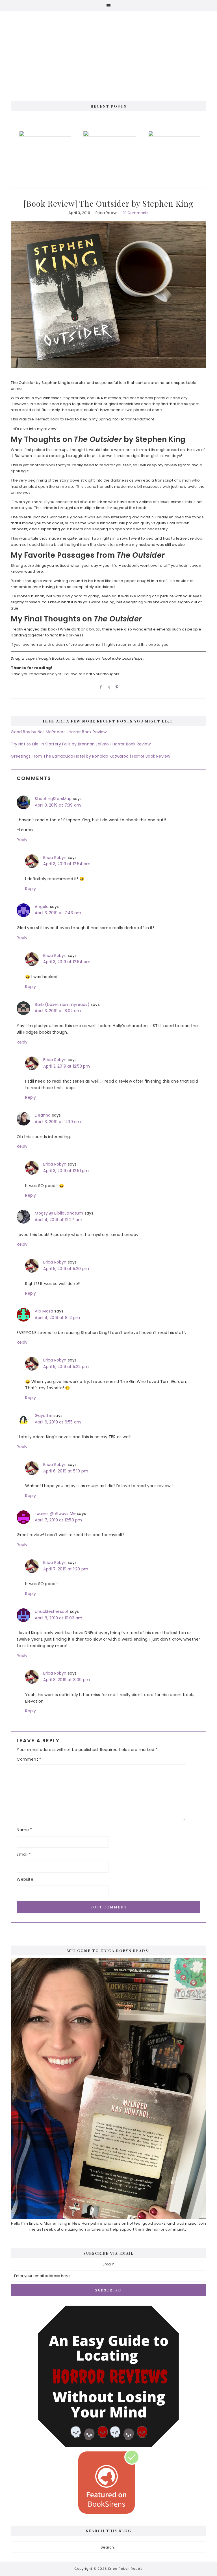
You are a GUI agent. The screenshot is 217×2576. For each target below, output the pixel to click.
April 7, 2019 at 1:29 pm (66, 1569)
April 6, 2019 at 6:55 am (58, 1422)
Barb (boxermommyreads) (62, 1004)
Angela (42, 907)
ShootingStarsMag (53, 799)
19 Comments (136, 213)
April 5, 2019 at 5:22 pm (66, 1367)
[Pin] (116, 687)
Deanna (43, 1115)
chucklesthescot (52, 1611)
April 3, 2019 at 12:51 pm (66, 1171)
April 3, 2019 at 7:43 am (58, 913)
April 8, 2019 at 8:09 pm (67, 1680)
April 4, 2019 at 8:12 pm (57, 1318)
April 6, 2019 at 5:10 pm (66, 1471)
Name (24, 1830)
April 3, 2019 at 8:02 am (58, 1011)
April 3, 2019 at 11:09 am (58, 1122)
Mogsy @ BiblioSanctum (59, 1213)
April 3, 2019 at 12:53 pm (67, 1066)
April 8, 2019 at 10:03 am (58, 1618)
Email (24, 1854)
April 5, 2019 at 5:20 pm (66, 1269)
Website (25, 1879)
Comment (29, 1759)
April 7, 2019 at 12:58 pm (58, 1520)
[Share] (100, 687)
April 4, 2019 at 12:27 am (58, 1220)
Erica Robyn (55, 858)
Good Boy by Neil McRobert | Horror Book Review (59, 732)
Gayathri (44, 1416)
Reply (22, 840)
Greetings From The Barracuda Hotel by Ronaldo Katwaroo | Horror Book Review (90, 756)
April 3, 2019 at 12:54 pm (67, 864)
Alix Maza (44, 1311)
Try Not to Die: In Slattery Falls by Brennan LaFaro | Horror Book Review (81, 744)
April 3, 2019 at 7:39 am (58, 805)
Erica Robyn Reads (108, 51)
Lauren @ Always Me (55, 1513)
